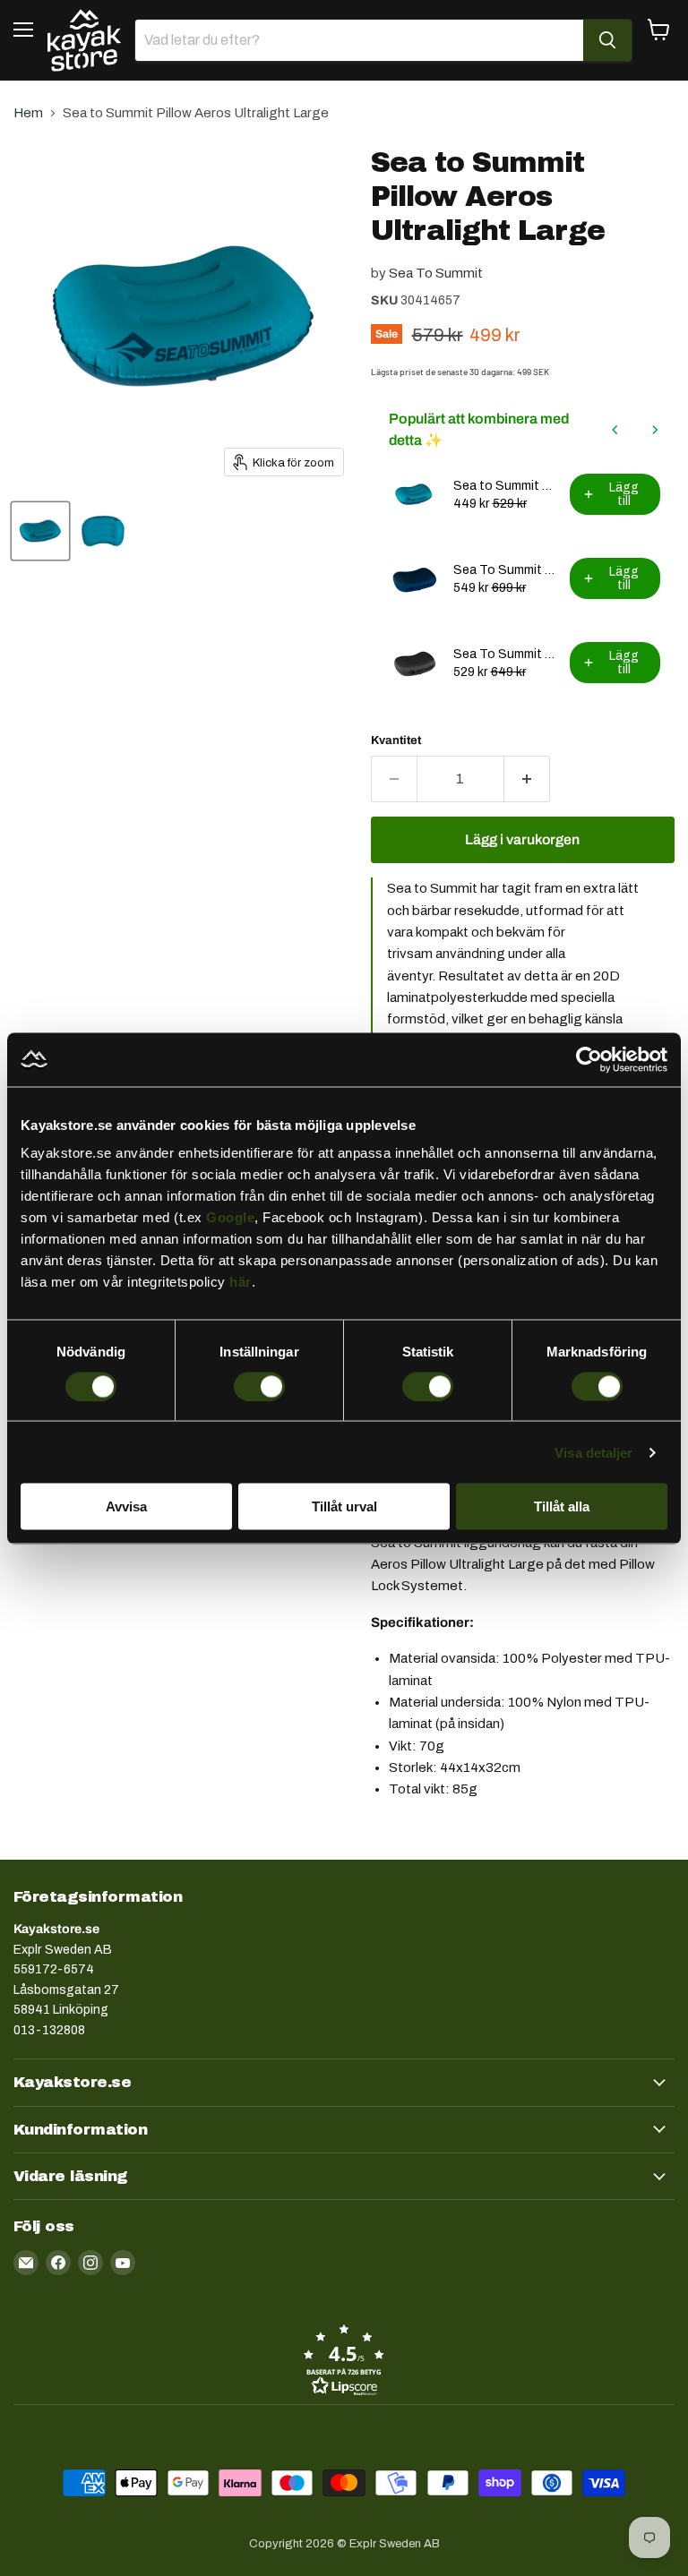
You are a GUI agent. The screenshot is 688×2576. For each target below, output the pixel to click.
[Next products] (655, 430)
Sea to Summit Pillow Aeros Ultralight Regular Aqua (506, 486)
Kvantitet (396, 740)
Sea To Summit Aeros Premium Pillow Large (506, 570)
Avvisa (126, 1506)
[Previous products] (615, 430)
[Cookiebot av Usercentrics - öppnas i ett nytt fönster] (589, 1059)
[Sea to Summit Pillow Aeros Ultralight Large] (40, 531)
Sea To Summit (436, 273)
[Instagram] (90, 2263)
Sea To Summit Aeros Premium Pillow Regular (506, 654)
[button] (344, 2359)
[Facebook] (58, 2263)
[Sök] (607, 40)
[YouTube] (123, 2263)
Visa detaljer (593, 1452)
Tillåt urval (344, 1506)
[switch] (259, 1386)
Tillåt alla (562, 1506)
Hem (28, 113)
